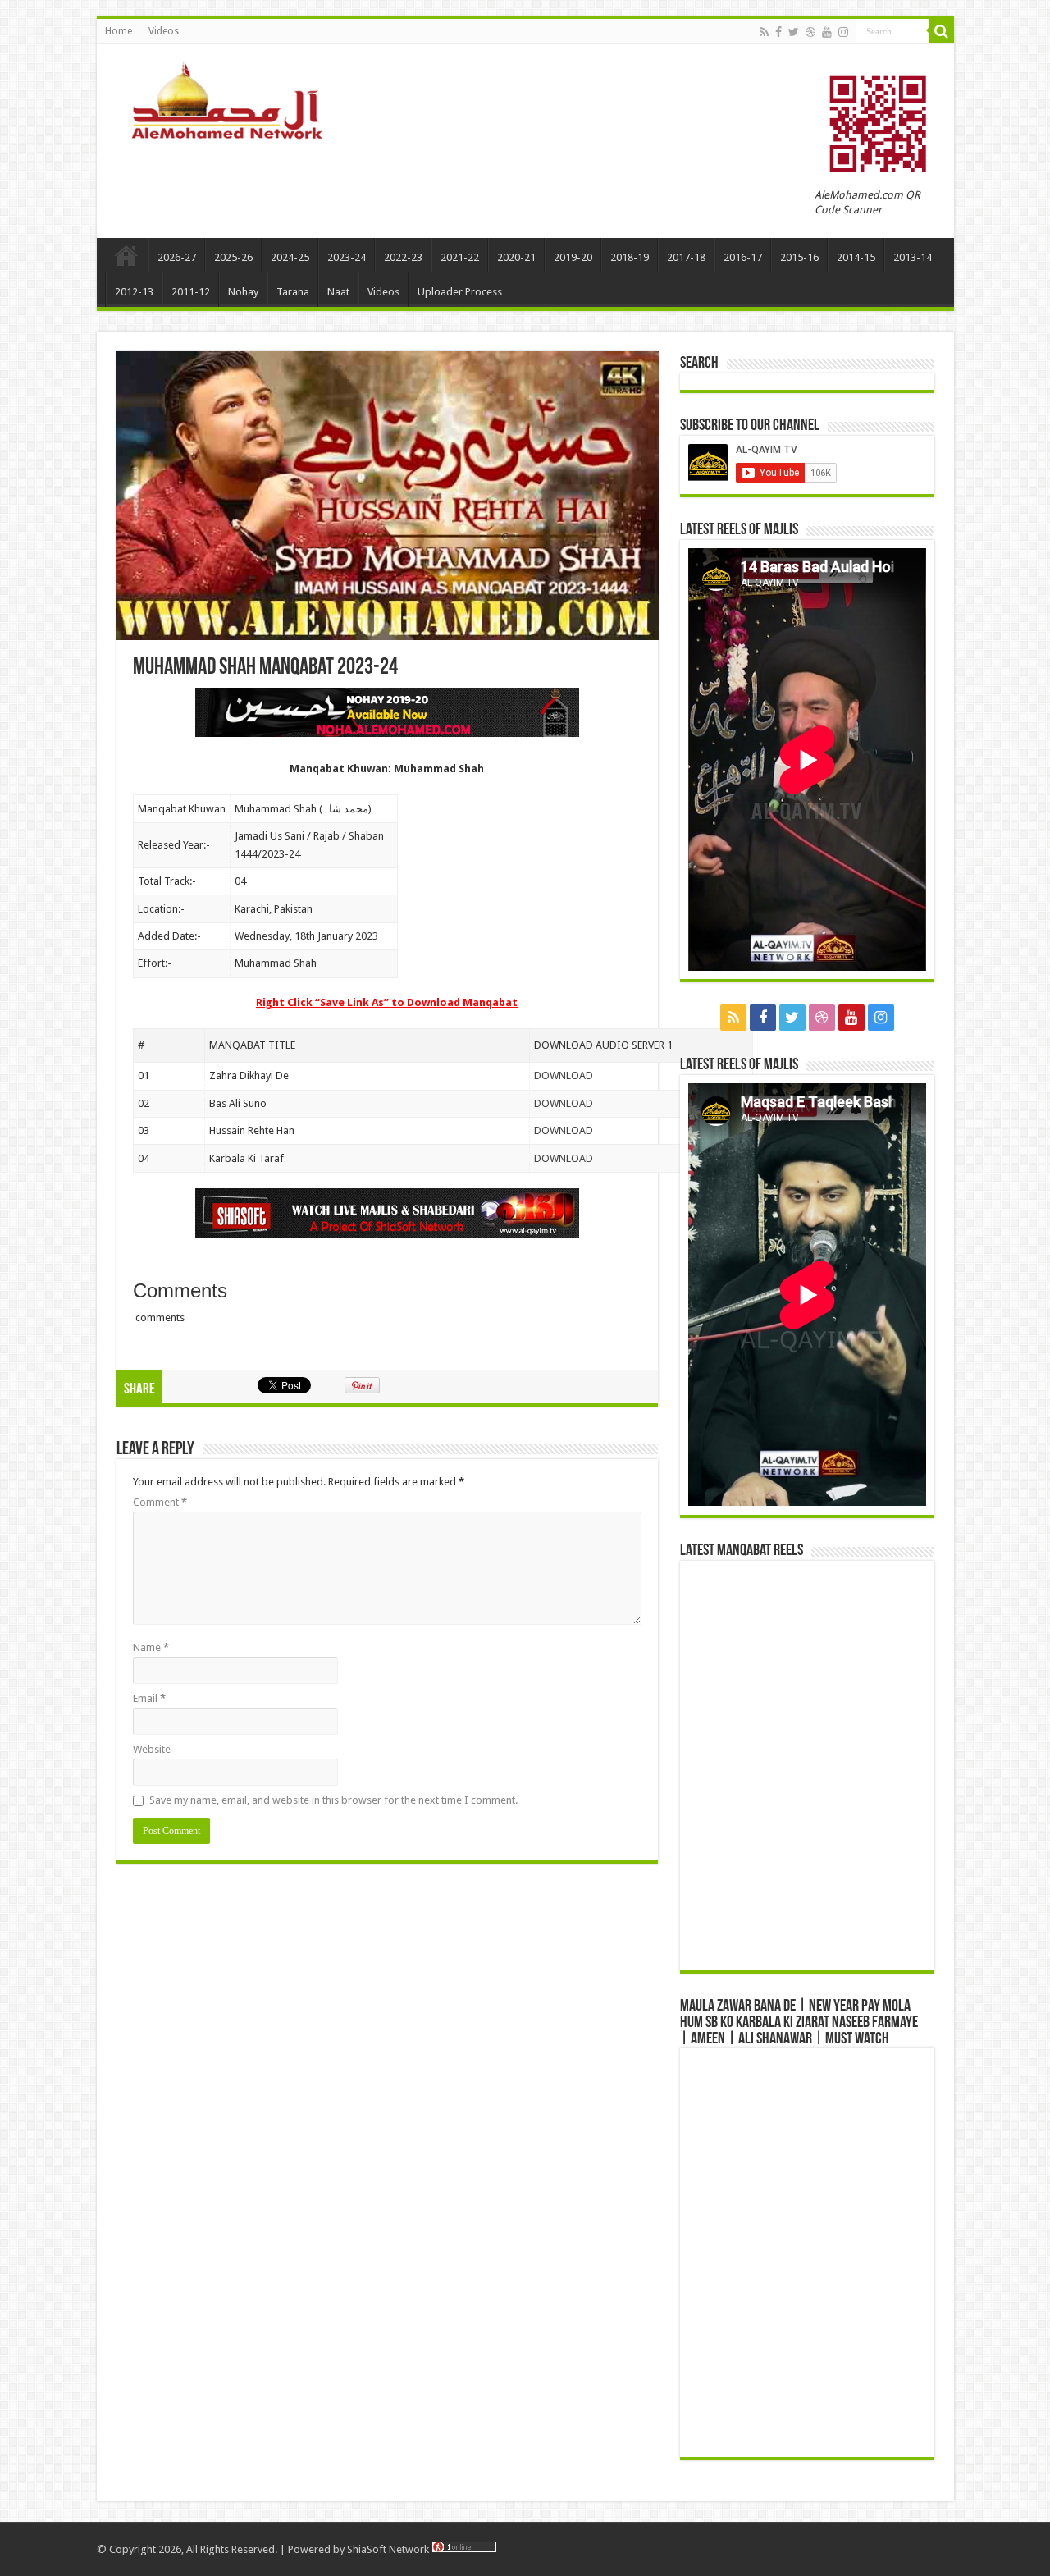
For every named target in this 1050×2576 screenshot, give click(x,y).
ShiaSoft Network (389, 2549)
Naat (338, 292)
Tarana (293, 292)
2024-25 (290, 257)
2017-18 (686, 257)
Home (119, 31)
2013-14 (913, 257)
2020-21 (516, 257)
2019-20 (573, 257)
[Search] (942, 31)
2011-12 (191, 292)
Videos (164, 31)
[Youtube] (827, 32)
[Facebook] (778, 32)
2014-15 (856, 257)
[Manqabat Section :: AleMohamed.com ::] (232, 98)
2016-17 (743, 257)
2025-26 (233, 257)
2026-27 (177, 257)
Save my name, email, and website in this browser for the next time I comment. (333, 1800)
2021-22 (460, 257)
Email (149, 1698)
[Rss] (764, 32)
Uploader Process (460, 292)
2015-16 (799, 257)
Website (152, 1749)
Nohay (243, 292)
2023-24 (347, 257)
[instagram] (843, 32)
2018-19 (630, 257)
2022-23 (403, 257)
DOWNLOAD (564, 1075)
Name (151, 1647)
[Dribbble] (810, 32)
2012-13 (134, 292)
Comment (160, 1502)
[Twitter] (794, 32)
